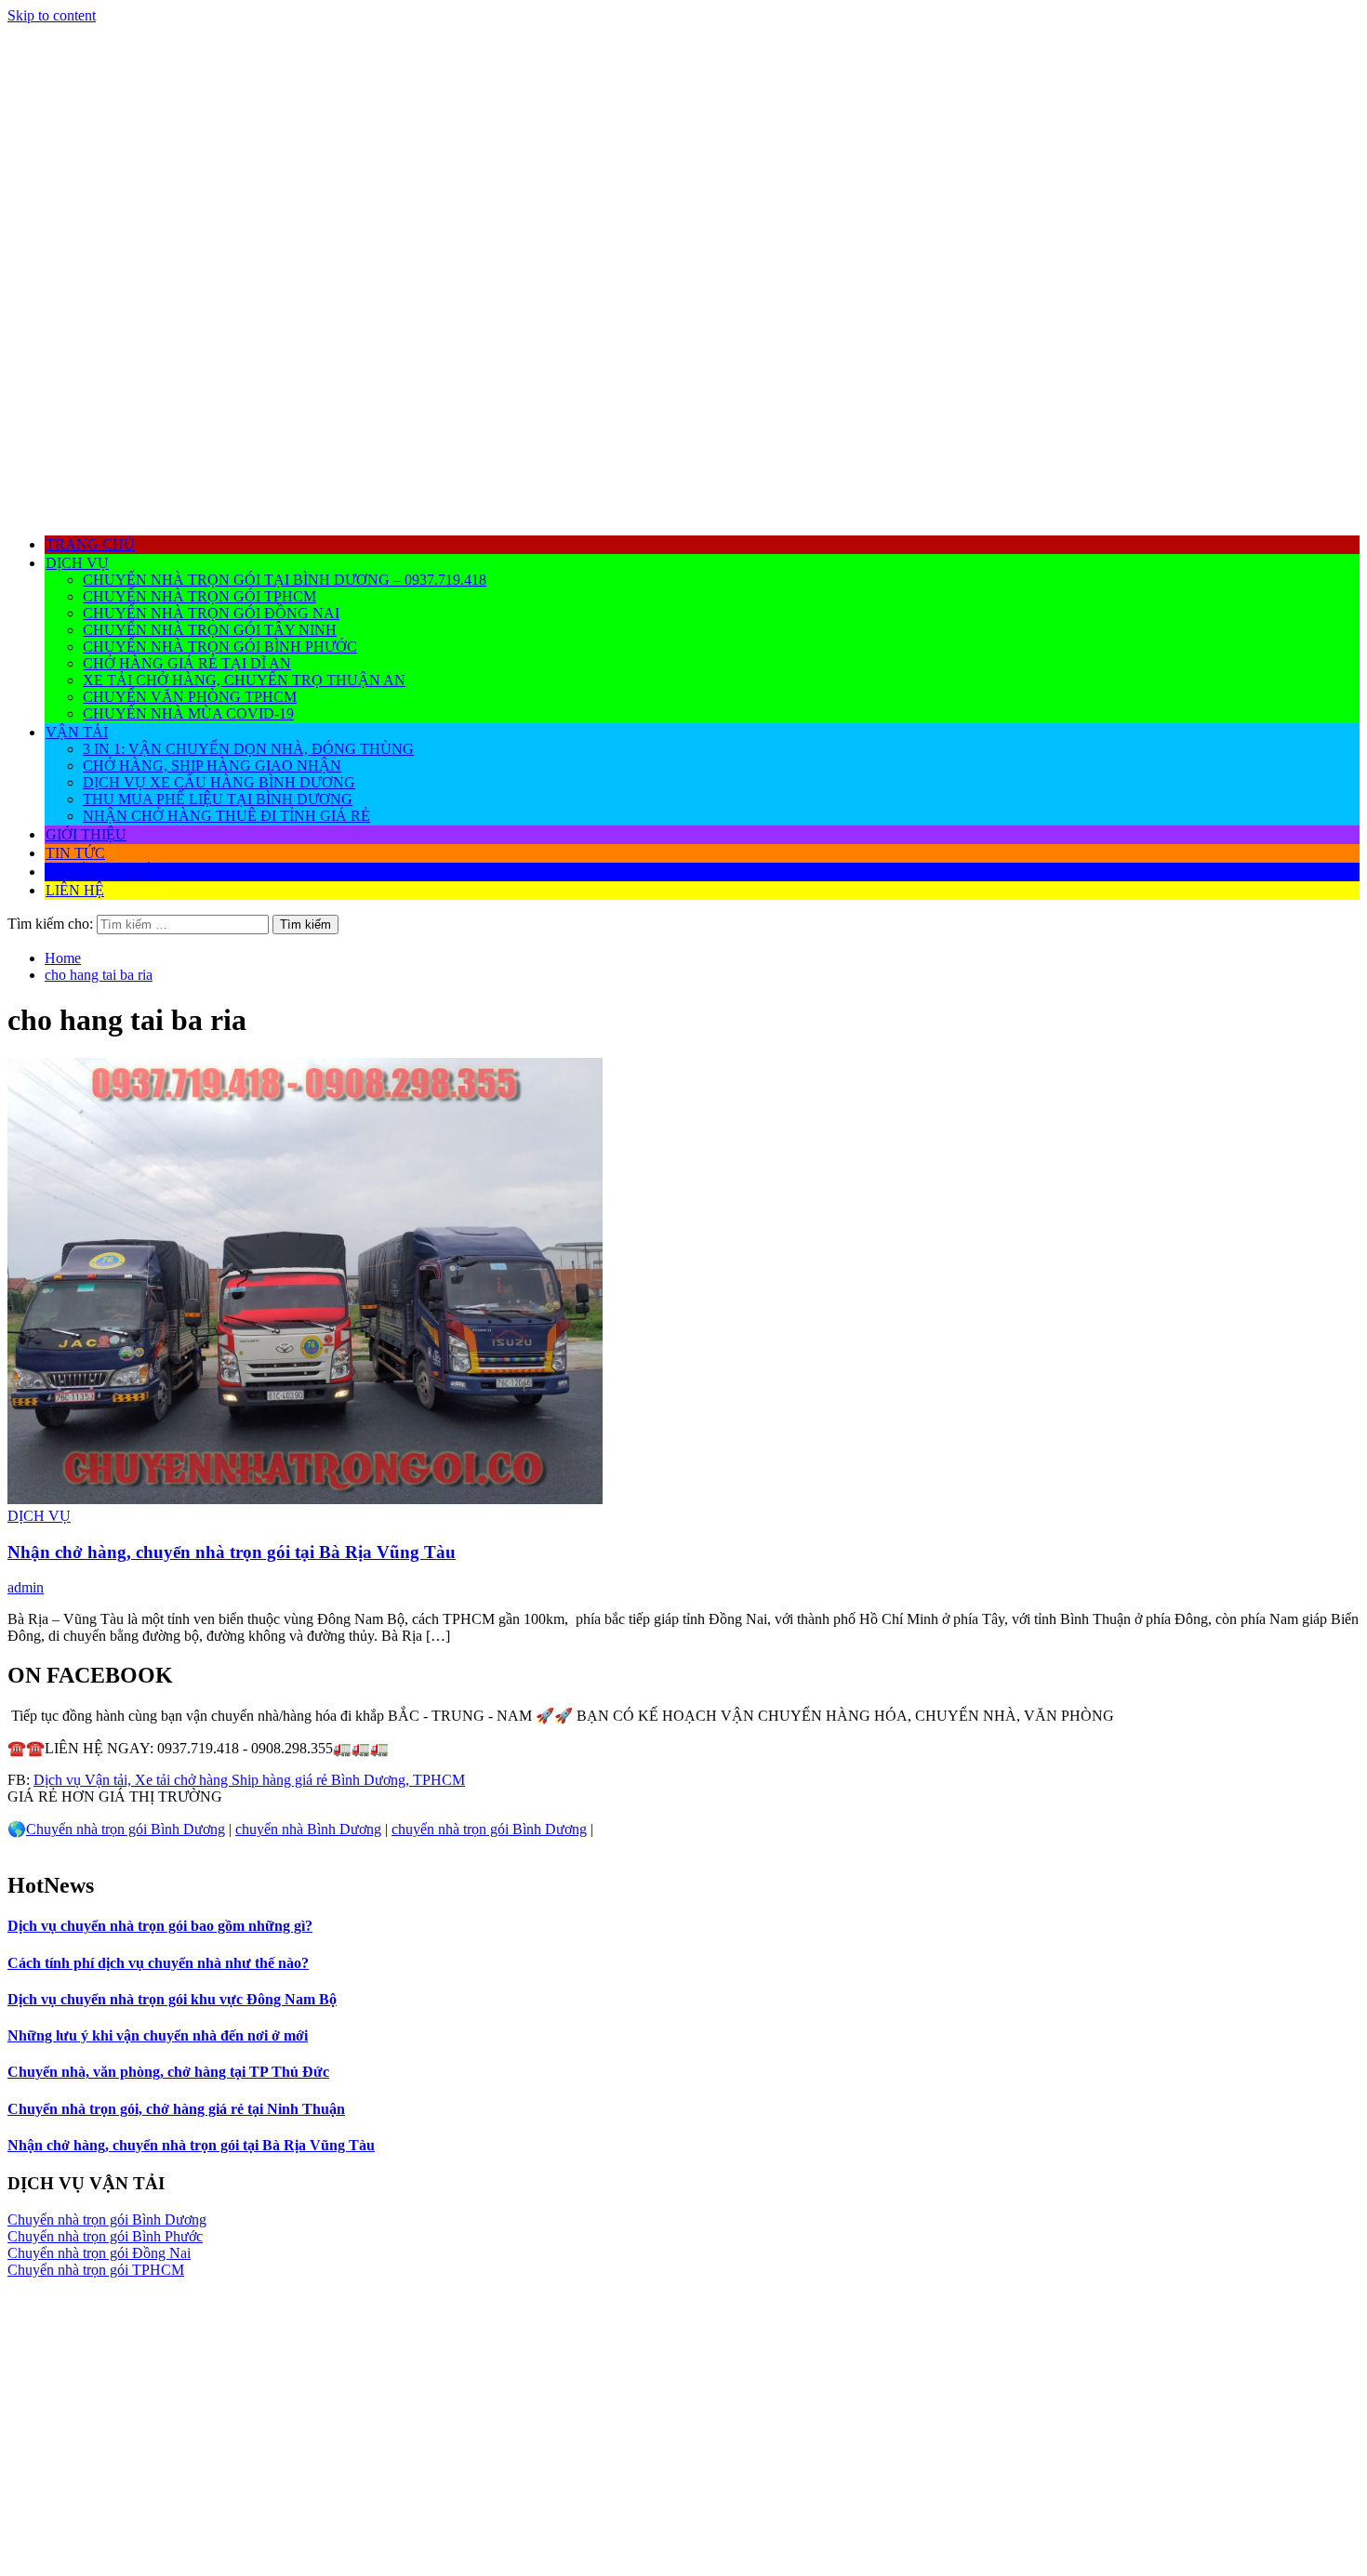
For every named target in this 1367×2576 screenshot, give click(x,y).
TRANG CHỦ (90, 544)
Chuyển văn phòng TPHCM (190, 697)
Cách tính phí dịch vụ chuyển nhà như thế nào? (158, 1963)
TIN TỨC (75, 853)
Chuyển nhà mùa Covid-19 (188, 713)
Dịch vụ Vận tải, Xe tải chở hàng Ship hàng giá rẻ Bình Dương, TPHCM (249, 1780)
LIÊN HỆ (75, 890)
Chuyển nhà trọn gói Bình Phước (220, 647)
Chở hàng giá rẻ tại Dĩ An (187, 663)
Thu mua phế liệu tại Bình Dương (218, 799)
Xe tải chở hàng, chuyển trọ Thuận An (244, 680)
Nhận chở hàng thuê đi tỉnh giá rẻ (226, 816)
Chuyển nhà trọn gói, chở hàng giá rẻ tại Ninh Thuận (176, 2109)
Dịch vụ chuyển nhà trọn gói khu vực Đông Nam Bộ (172, 1999)
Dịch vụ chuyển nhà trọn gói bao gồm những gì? (160, 1926)
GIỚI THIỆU (86, 834)
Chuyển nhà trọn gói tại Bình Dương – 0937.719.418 (285, 580)
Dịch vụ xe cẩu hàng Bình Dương (219, 782)
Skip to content (52, 15)
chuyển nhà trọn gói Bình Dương (489, 1829)
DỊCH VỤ (77, 563)
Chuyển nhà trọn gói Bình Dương (126, 1829)
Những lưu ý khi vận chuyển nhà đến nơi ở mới (158, 2035)
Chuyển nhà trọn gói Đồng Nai (211, 613)
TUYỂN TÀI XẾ (98, 872)
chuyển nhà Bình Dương (308, 1829)
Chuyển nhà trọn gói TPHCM (199, 596)
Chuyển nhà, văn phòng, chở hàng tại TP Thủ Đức (168, 2072)
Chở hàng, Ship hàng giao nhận (212, 766)
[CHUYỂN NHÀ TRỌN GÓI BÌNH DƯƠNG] (684, 512)
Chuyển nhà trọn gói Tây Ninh (210, 630)
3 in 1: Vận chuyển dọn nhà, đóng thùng (248, 749)
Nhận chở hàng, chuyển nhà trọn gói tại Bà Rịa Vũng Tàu (232, 1552)
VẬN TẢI (77, 732)
